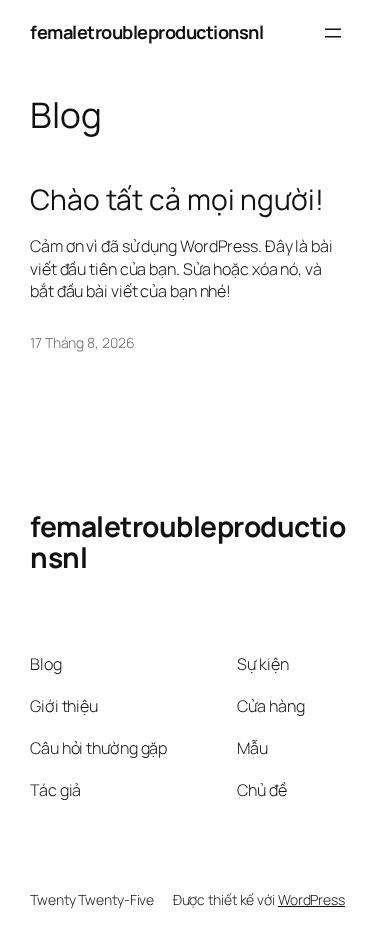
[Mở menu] (333, 33)
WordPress (311, 899)
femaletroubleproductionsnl (146, 32)
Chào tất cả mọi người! (177, 200)
